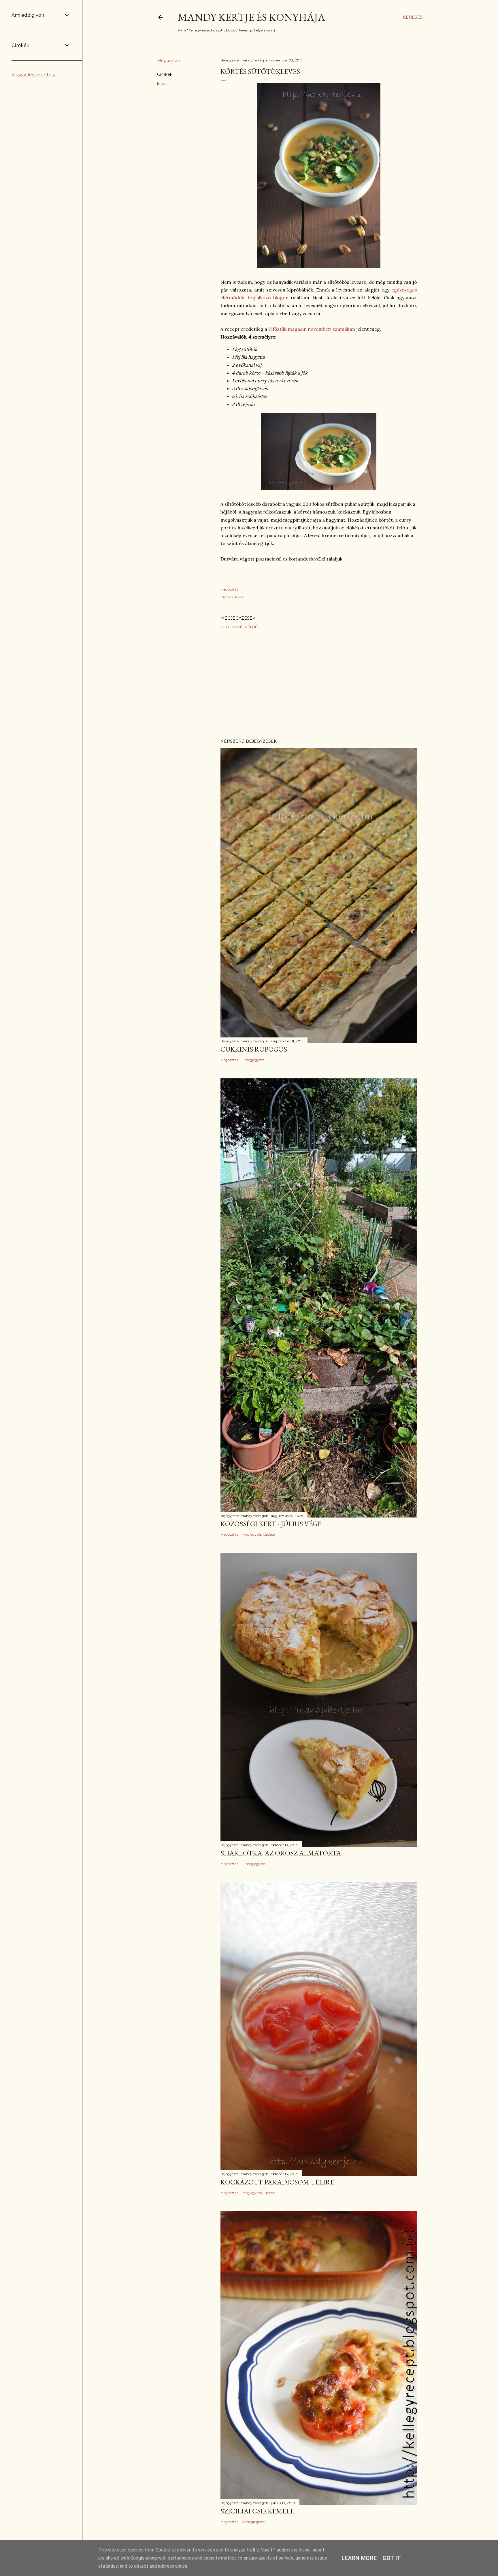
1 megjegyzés (253, 1060)
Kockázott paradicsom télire (277, 2182)
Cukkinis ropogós (254, 1049)
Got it (392, 2558)
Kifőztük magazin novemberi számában (311, 329)
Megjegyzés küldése (241, 627)
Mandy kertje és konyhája (251, 17)
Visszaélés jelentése (34, 75)
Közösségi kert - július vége (271, 1524)
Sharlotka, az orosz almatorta (281, 1853)
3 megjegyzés (254, 2522)
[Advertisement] (319, 684)
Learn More (359, 2558)
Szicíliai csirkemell (257, 2511)
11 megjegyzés (254, 1864)
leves (162, 84)
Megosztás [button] (168, 61)
